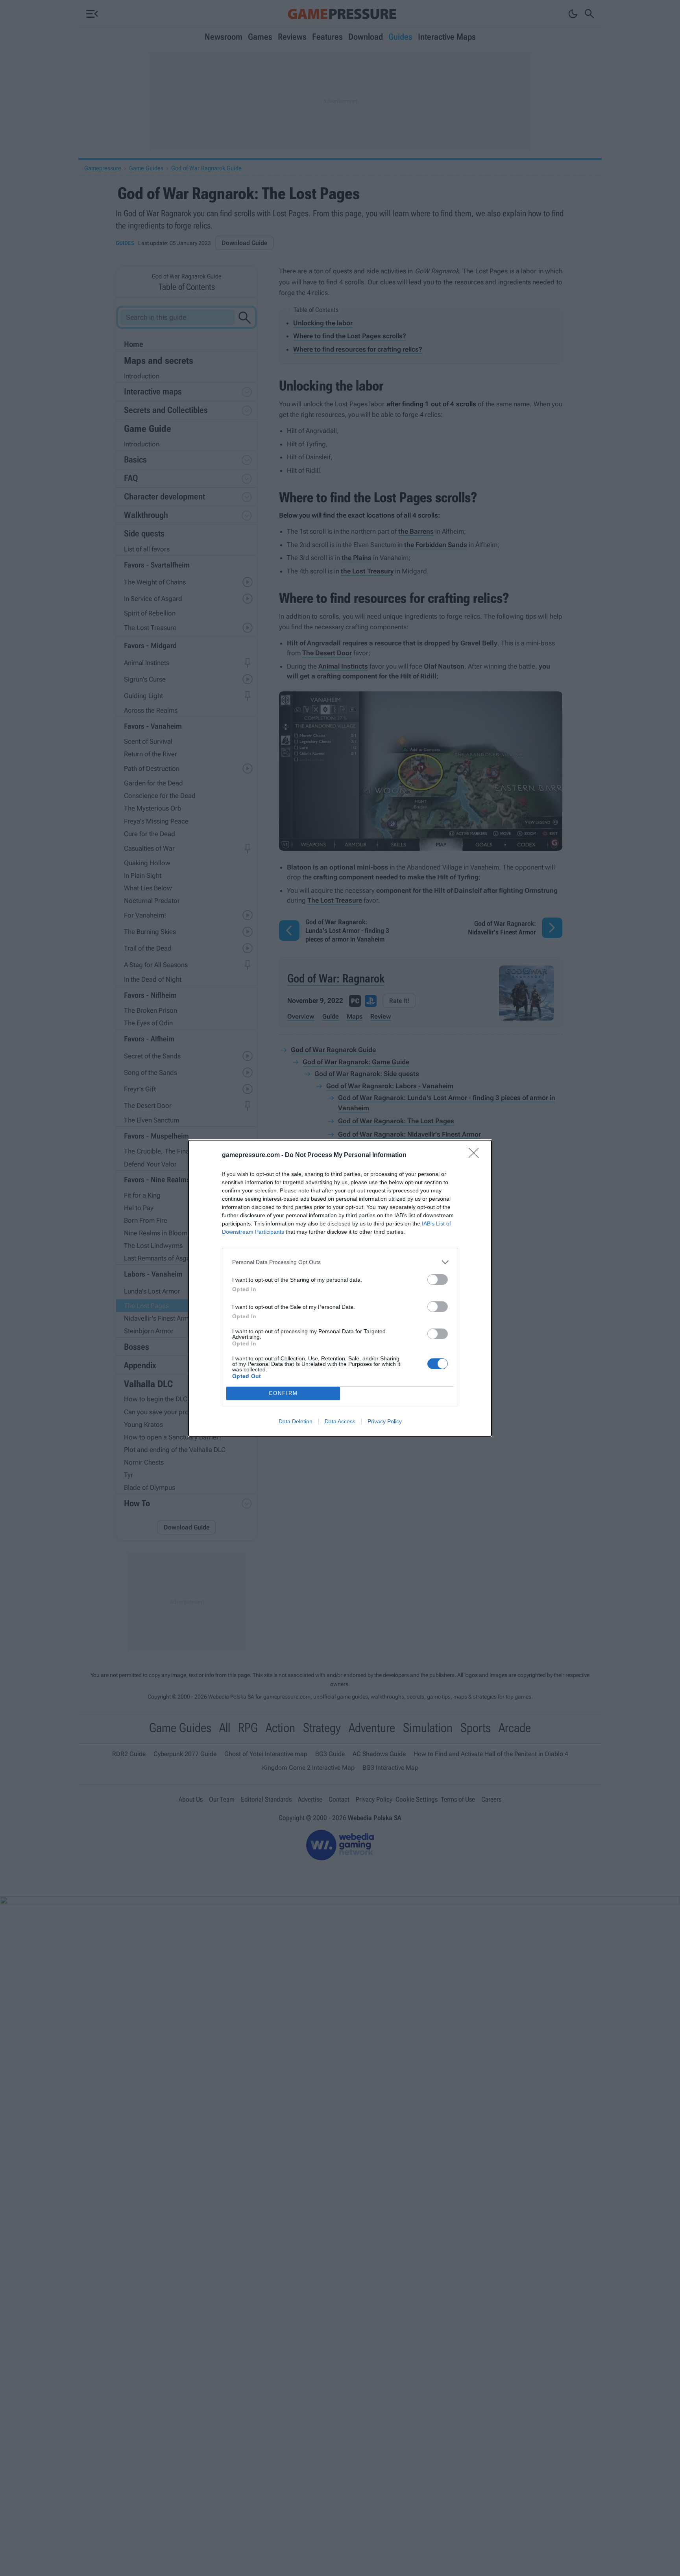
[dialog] (340, 1288)
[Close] (476, 1155)
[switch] (438, 1280)
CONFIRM (283, 1393)
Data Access (340, 1421)
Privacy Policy (385, 1421)
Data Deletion (296, 1421)
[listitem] (340, 1262)
